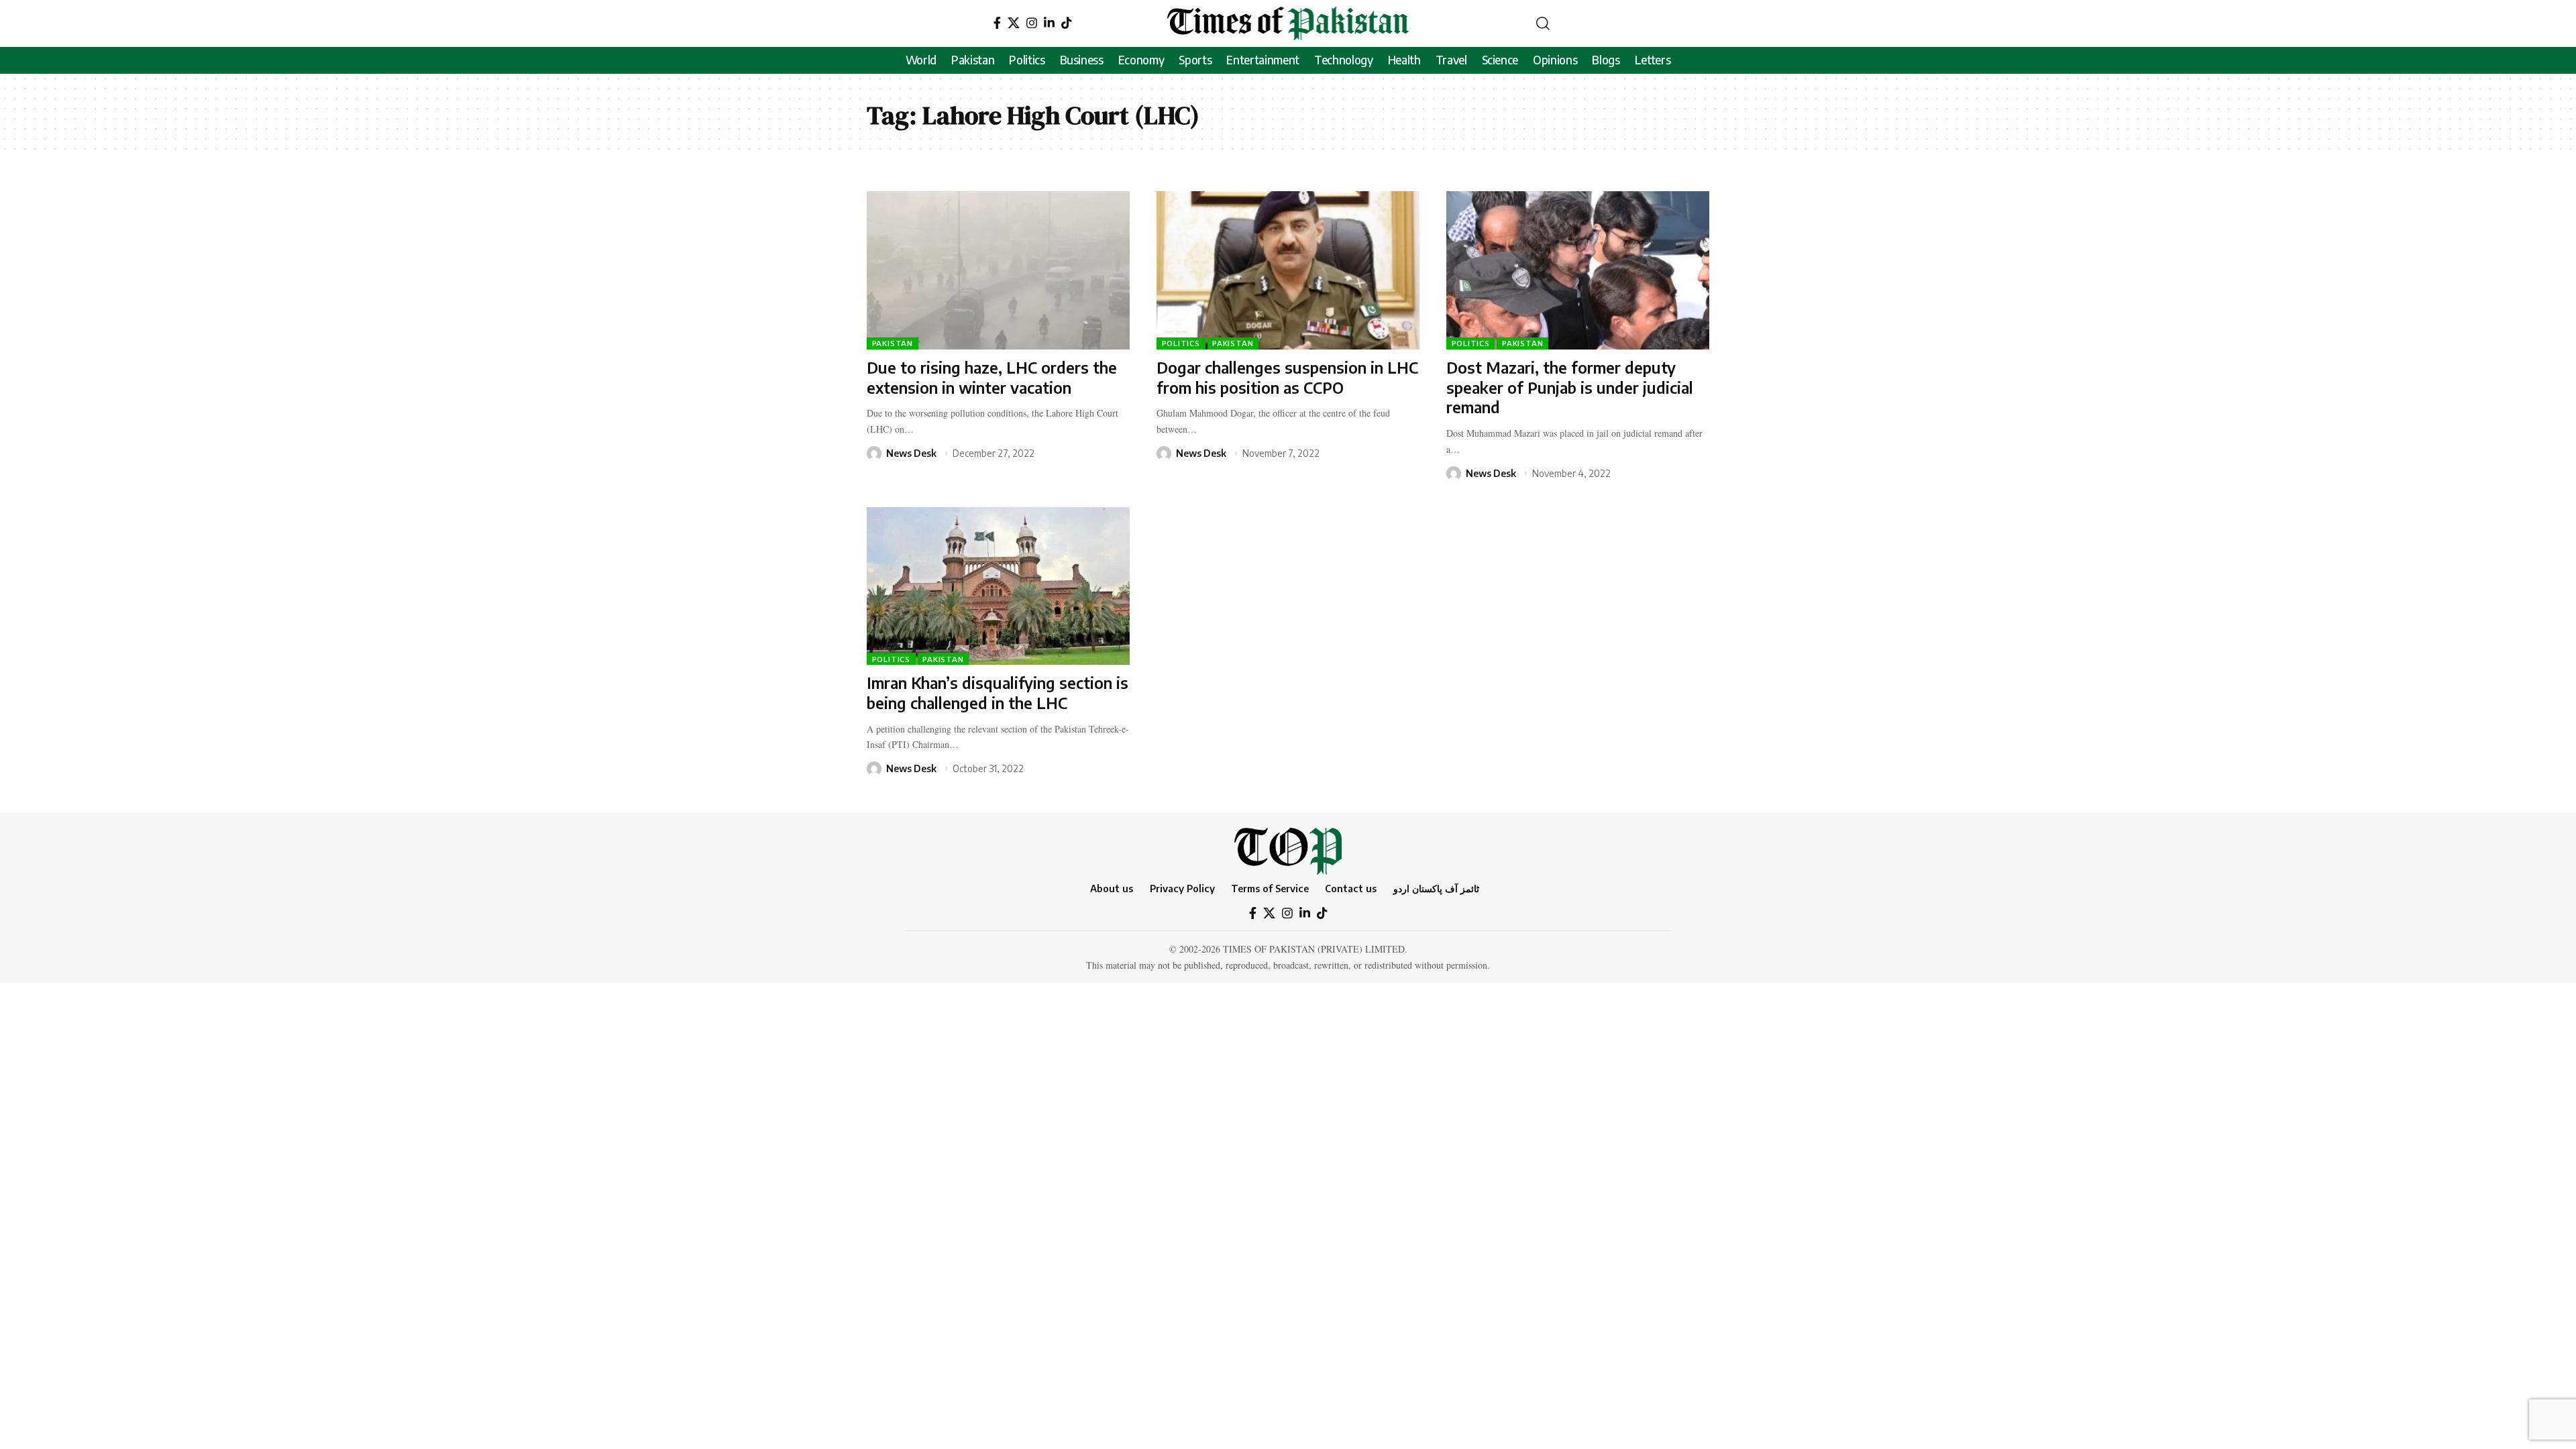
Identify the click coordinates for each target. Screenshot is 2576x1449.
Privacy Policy (1182, 888)
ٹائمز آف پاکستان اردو (1436, 888)
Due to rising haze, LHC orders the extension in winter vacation (992, 377)
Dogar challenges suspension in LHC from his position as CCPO (1287, 377)
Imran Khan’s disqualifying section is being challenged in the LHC (998, 693)
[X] (1014, 23)
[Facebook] (997, 23)
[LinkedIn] (1049, 23)
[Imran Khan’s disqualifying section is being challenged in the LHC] (998, 586)
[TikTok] (1067, 23)
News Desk (911, 453)
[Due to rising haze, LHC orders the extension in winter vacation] (998, 270)
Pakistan (893, 343)
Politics (1181, 343)
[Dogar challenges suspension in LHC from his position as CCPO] (1288, 270)
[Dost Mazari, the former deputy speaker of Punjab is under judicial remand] (1578, 270)
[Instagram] (1032, 23)
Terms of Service (1270, 888)
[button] (1543, 23)
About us (1112, 888)
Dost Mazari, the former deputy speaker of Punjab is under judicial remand (1570, 387)
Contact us (1351, 888)
